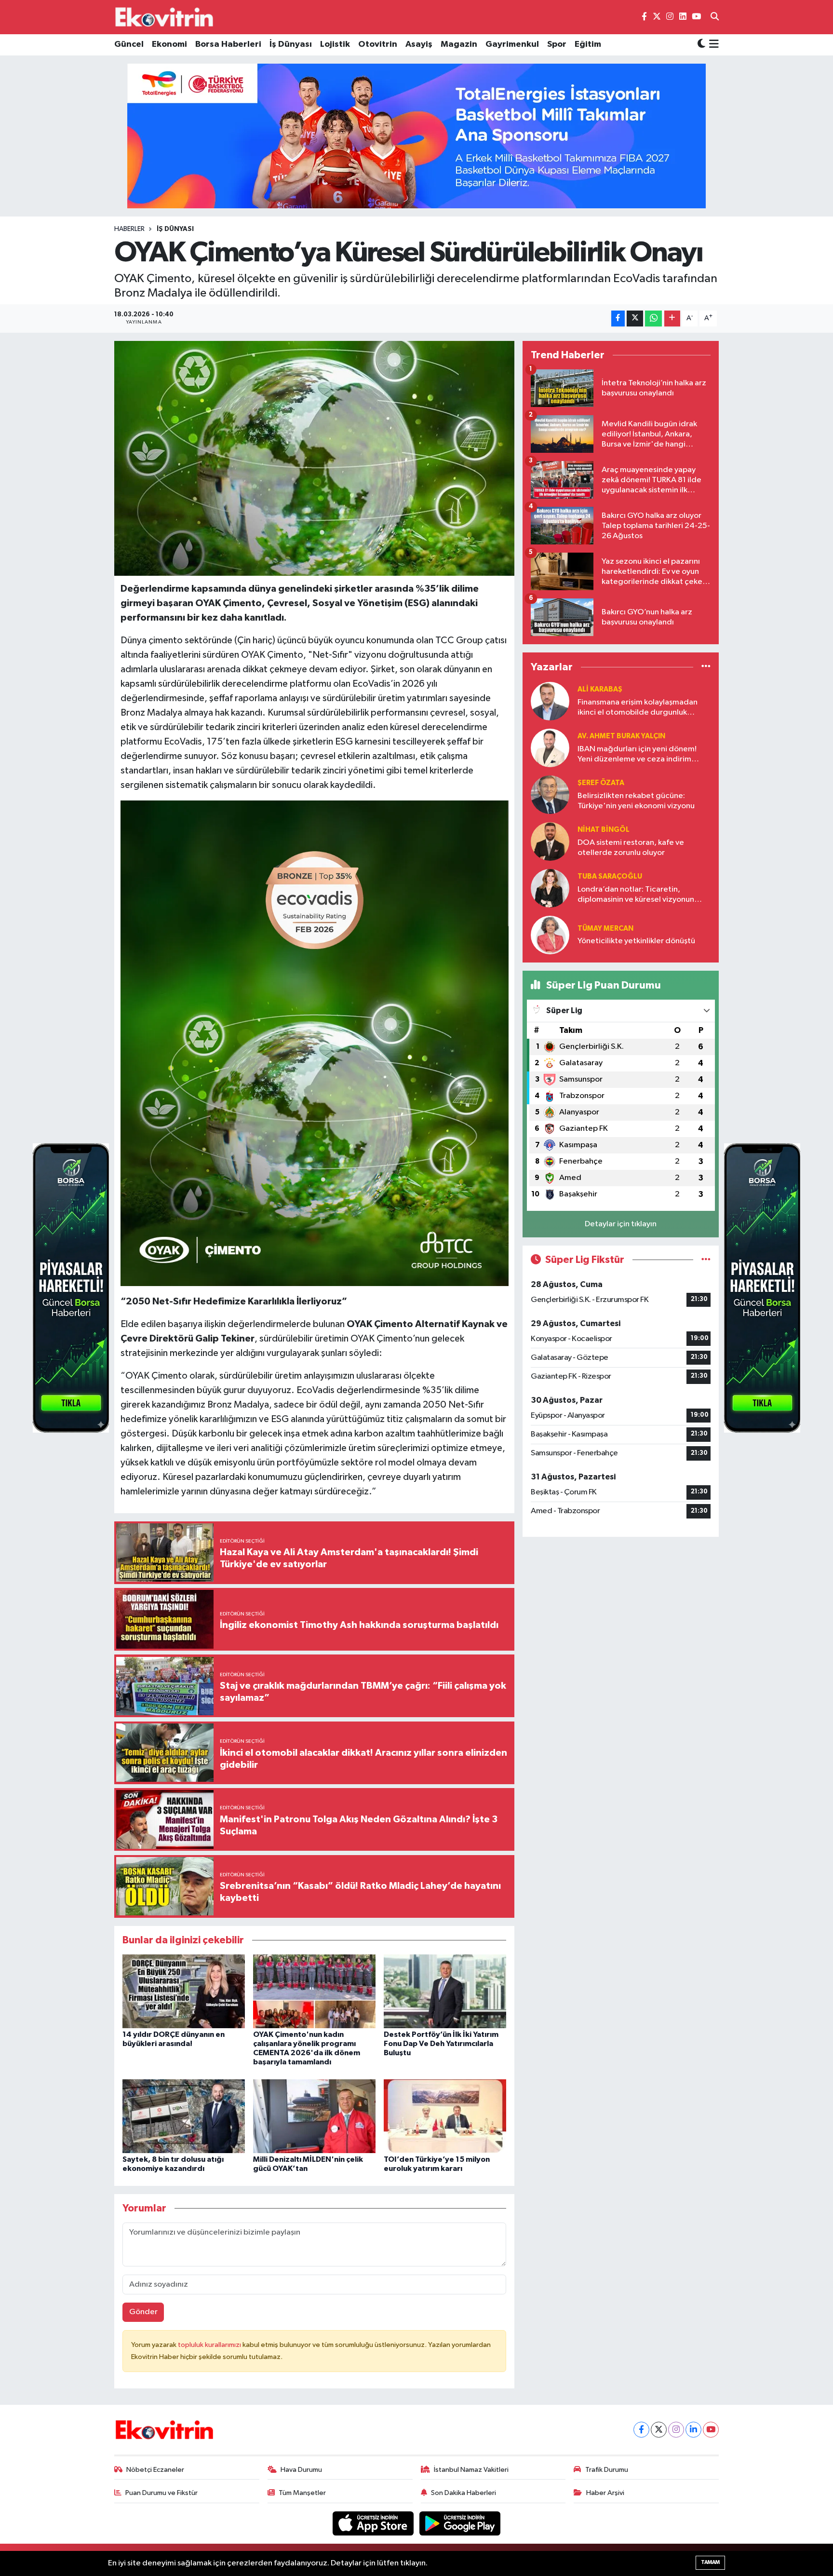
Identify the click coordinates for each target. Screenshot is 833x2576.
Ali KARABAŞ (600, 689)
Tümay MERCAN (605, 929)
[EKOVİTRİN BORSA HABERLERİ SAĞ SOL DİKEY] (71, 1288)
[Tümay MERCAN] (550, 935)
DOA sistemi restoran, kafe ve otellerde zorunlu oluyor (631, 848)
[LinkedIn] (693, 2430)
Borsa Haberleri (228, 44)
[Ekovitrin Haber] (165, 17)
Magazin (459, 44)
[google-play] (460, 2523)
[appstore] (374, 2523)
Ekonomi (169, 44)
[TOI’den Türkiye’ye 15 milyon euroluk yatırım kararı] (445, 2116)
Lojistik (335, 44)
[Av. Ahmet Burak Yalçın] (550, 748)
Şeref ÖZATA (601, 783)
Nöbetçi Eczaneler (155, 2470)
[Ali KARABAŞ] (550, 701)
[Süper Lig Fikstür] (706, 1260)
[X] (659, 2430)
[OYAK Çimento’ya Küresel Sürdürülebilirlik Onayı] (315, 458)
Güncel (129, 44)
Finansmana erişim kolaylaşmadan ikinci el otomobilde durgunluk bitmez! (638, 708)
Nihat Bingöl (604, 830)
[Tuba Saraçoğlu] (550, 888)
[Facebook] (641, 2430)
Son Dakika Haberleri (464, 2493)
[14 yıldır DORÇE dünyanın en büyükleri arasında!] (184, 1991)
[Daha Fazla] (672, 319)
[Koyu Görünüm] (701, 45)
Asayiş (419, 44)
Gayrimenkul (512, 44)
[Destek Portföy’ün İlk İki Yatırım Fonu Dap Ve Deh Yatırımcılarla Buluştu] (445, 1991)
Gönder (143, 2312)
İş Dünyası (291, 44)
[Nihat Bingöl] (550, 841)
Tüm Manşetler (302, 2493)
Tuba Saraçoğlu (610, 876)
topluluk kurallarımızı (210, 2345)
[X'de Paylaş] (635, 319)
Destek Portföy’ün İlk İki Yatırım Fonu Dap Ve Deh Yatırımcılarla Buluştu (441, 2044)
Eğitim (588, 44)
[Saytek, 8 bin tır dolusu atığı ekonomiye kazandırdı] (184, 2116)
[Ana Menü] (712, 45)
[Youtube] (711, 2430)
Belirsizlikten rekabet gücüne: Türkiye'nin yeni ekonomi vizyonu (636, 801)
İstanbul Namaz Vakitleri (471, 2470)
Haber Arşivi (605, 2493)
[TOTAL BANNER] (416, 136)
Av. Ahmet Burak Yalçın (621, 736)
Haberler (129, 229)
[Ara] (715, 17)
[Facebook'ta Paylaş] (618, 319)
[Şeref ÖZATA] (550, 794)
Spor (557, 44)
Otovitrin (378, 44)
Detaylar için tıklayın (621, 1224)
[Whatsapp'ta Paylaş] (653, 319)
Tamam (710, 2562)
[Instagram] (676, 2430)
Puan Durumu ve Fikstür (161, 2493)
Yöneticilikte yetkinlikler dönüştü (636, 941)
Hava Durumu (301, 2470)
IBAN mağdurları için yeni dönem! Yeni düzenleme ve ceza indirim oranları (637, 755)
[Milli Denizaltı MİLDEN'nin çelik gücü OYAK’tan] (314, 2116)
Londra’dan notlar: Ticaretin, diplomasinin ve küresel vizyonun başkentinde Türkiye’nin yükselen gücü (636, 895)
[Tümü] (706, 667)
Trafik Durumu (607, 2470)
